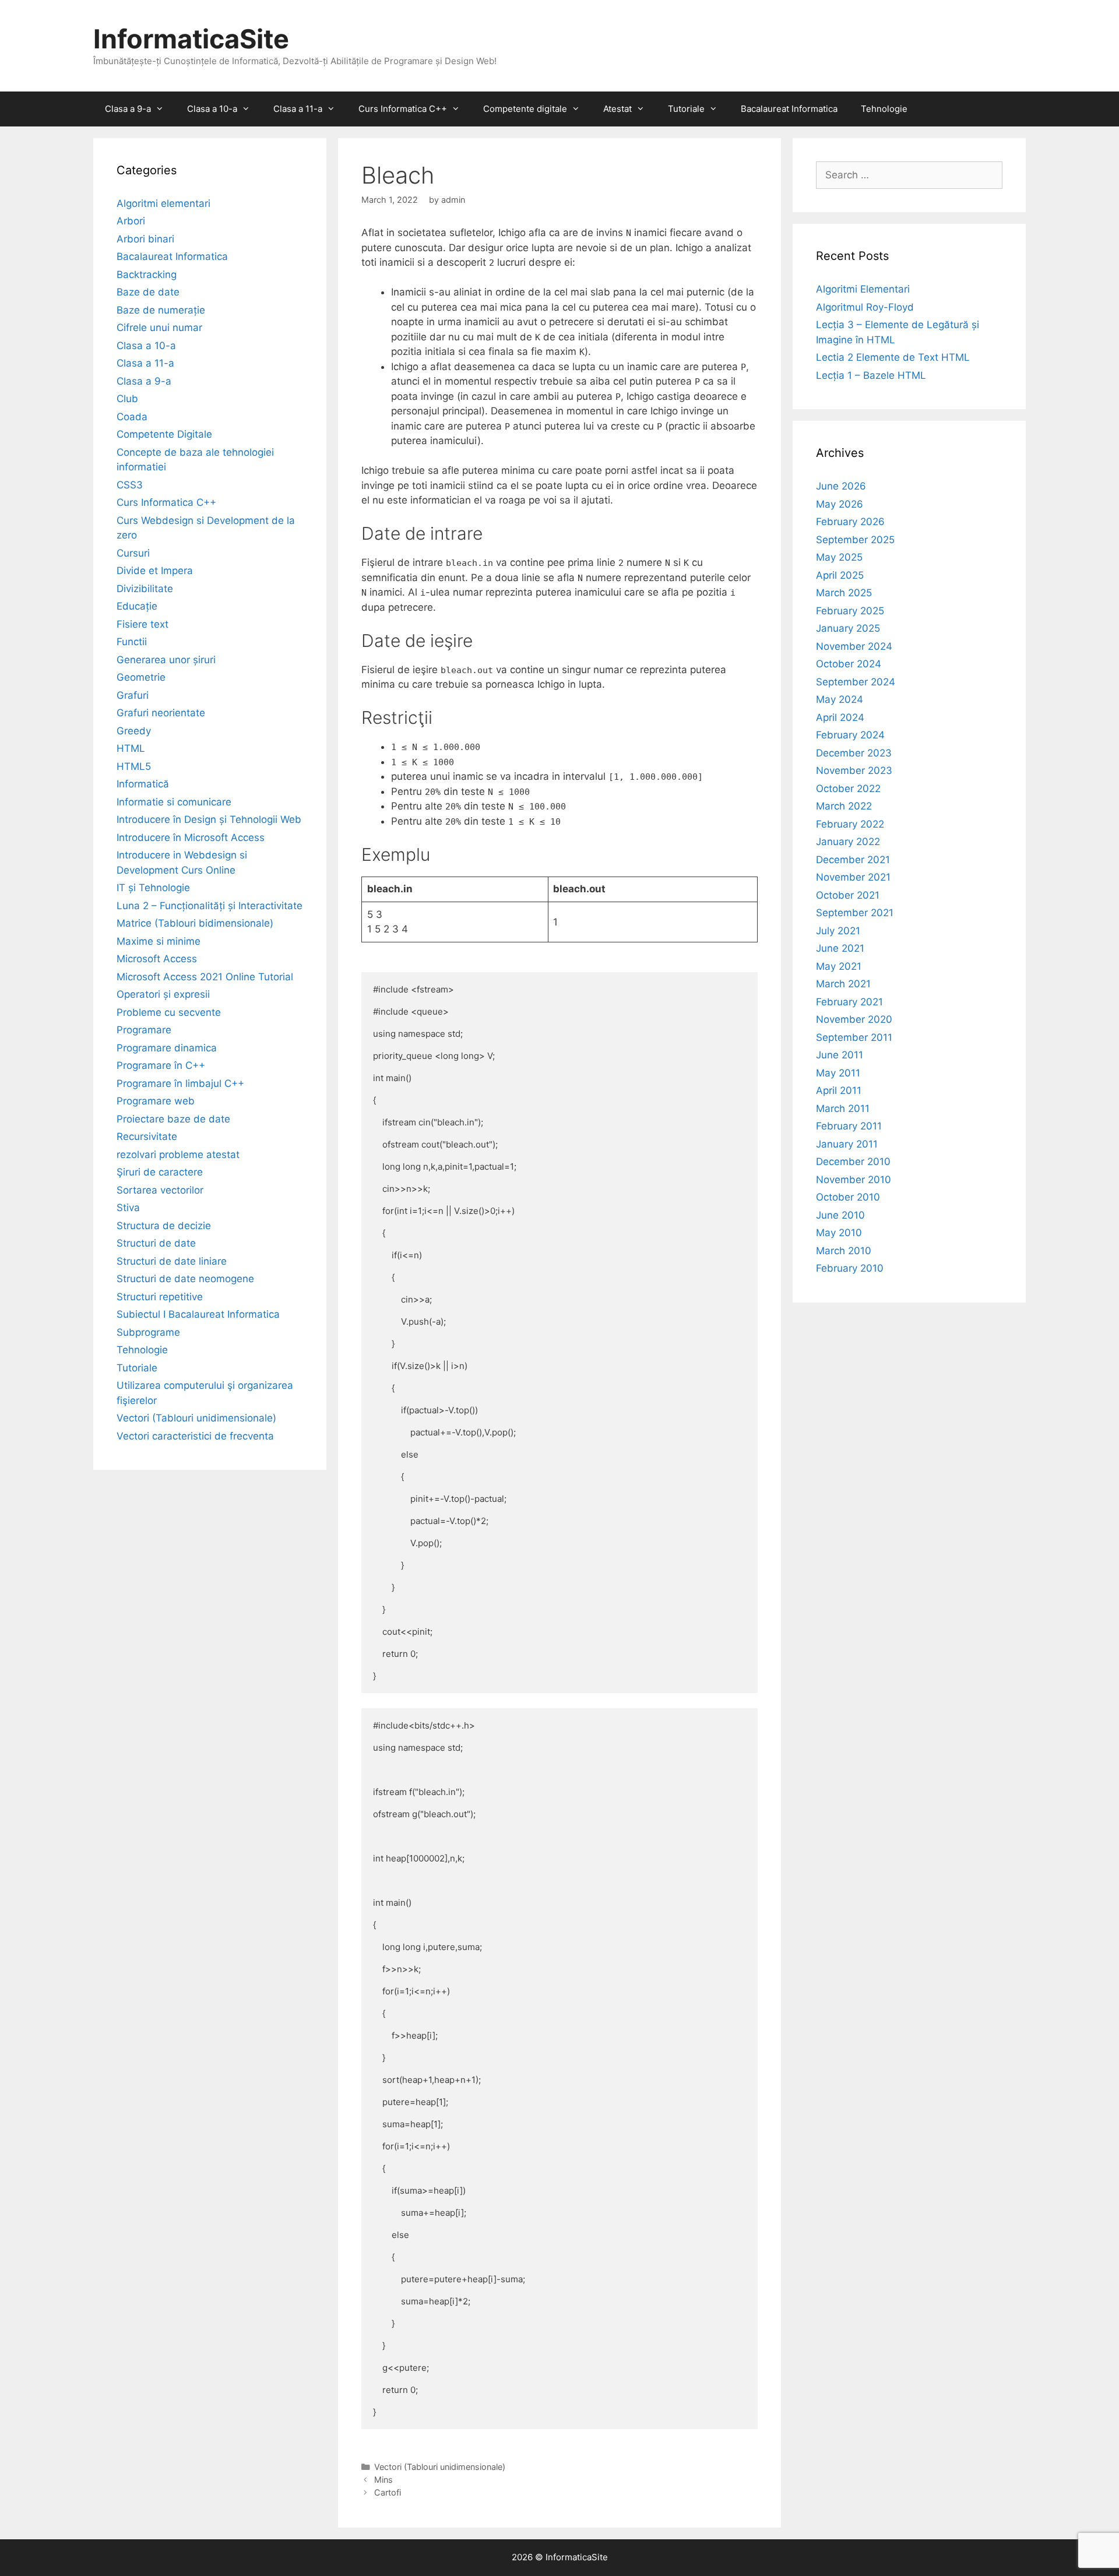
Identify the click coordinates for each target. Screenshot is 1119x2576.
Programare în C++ (161, 1065)
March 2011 (843, 1108)
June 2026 (841, 486)
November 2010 (854, 1180)
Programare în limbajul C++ (180, 1083)
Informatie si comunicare (174, 802)
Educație (137, 606)
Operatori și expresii (163, 994)
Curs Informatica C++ (403, 109)
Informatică (143, 784)
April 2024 (840, 717)
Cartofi (388, 2492)
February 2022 (850, 824)
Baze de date (148, 292)
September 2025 (855, 540)
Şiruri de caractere (160, 1172)
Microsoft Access (157, 959)
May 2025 (839, 557)
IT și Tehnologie (153, 888)
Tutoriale (686, 109)
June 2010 (840, 1215)
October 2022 (848, 789)
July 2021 (838, 931)
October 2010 (848, 1197)
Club (127, 399)
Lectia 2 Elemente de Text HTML (893, 357)
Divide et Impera (155, 571)
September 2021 (855, 913)
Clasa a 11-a (298, 109)
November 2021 (853, 877)
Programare (144, 1030)
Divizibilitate (145, 589)
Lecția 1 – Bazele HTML (871, 375)
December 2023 (854, 753)
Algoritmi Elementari (863, 289)
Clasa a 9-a (128, 109)
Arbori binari (145, 239)
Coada (132, 417)
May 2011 (838, 1073)
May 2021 (839, 966)
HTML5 (134, 766)
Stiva (128, 1208)
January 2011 (847, 1144)
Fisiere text (142, 624)
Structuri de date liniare (172, 1261)
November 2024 (854, 646)
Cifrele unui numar (159, 328)
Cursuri (133, 553)
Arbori (131, 221)
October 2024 (849, 664)
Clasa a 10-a (212, 109)
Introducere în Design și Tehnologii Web (209, 819)
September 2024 (856, 682)
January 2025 (848, 628)
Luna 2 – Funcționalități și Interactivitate (210, 906)
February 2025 (850, 611)
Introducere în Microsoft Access (191, 837)
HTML (131, 748)
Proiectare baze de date (173, 1119)
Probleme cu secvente (169, 1012)
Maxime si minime (159, 941)
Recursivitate (147, 1136)
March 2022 (844, 806)
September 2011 (854, 1037)
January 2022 (848, 842)
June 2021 (840, 948)
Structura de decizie (164, 1226)
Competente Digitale (164, 434)
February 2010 (850, 1268)
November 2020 (854, 1019)
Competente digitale (525, 109)
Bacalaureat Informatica (789, 109)
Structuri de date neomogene (185, 1279)
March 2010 (844, 1251)
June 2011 (840, 1055)
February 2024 (850, 735)
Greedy (134, 731)
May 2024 (840, 699)
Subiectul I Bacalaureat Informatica (198, 1314)
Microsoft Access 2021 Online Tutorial (205, 977)
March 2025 (844, 593)
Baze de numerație (161, 310)
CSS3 (130, 485)
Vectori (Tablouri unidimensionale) (440, 2467)
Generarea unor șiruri (166, 660)
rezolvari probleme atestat (178, 1155)
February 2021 (849, 1002)
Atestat (617, 109)
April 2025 (840, 575)
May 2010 (839, 1233)
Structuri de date (156, 1243)
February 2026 (850, 522)
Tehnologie (884, 109)
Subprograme (148, 1332)
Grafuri (133, 695)
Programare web (156, 1101)
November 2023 (854, 770)
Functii (132, 642)
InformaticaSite (191, 39)
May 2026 (840, 504)
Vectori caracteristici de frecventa (195, 1436)
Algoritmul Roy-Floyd (865, 307)
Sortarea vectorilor (160, 1190)
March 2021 (843, 984)
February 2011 (849, 1126)
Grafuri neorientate (161, 713)
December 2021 (853, 860)
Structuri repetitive (160, 1297)
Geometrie (141, 677)
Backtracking (147, 275)
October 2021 (848, 895)
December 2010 (853, 1162)
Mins (383, 2480)
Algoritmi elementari (163, 203)
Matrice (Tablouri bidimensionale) (195, 923)
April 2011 (839, 1090)
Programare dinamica (167, 1048)
